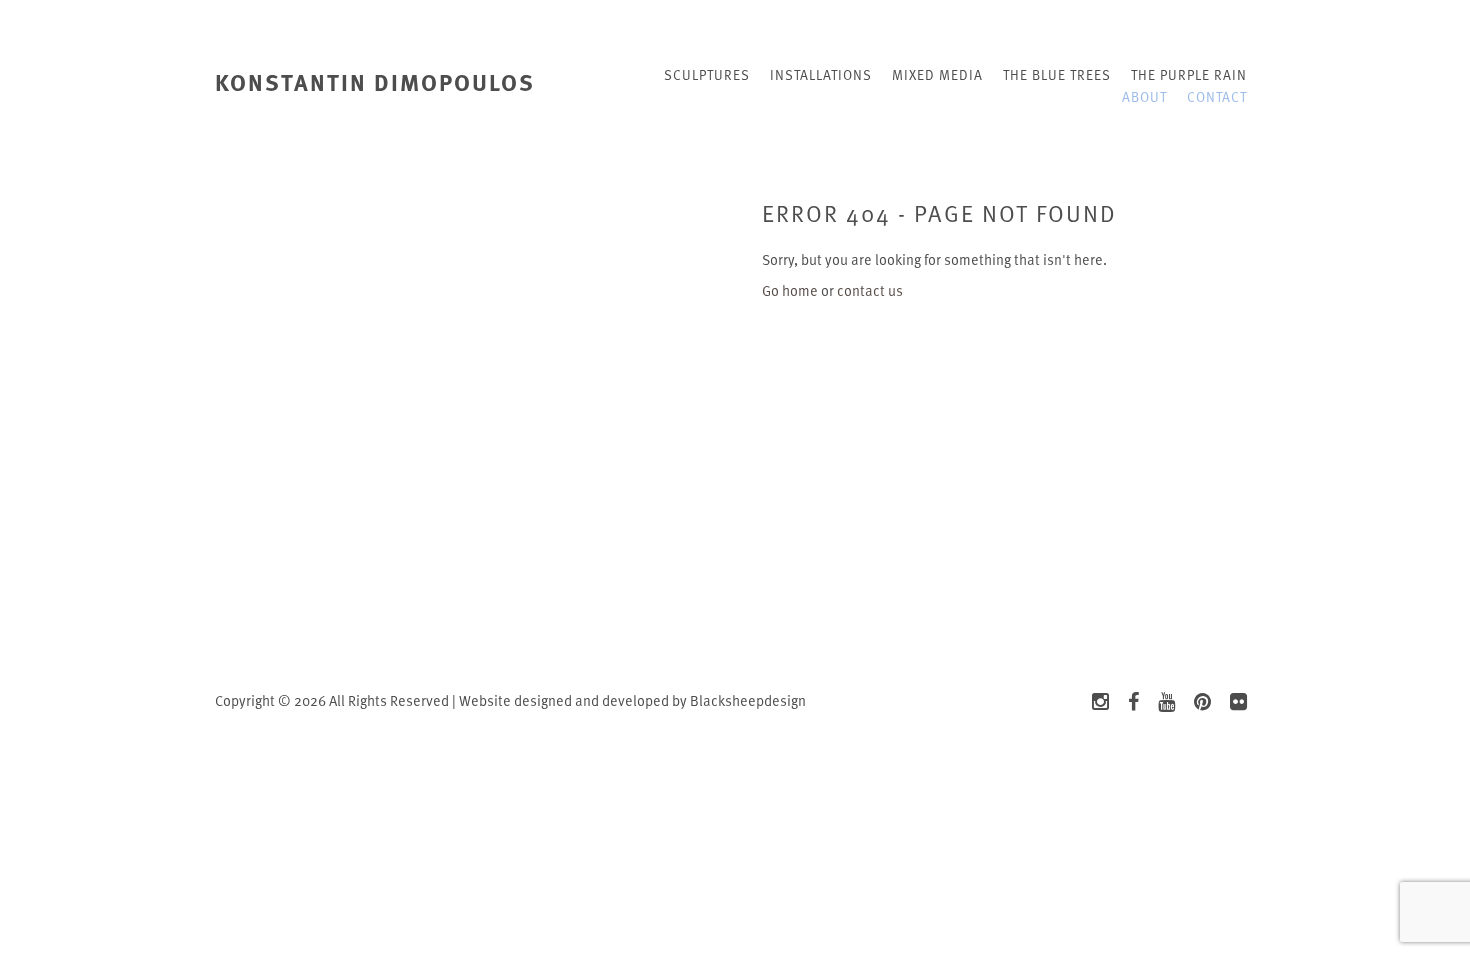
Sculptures (707, 74)
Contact (1217, 96)
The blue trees (1057, 74)
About (1144, 96)
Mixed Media (937, 74)
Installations (821, 74)
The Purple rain (1189, 74)
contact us (870, 290)
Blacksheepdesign (748, 700)
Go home (790, 290)
